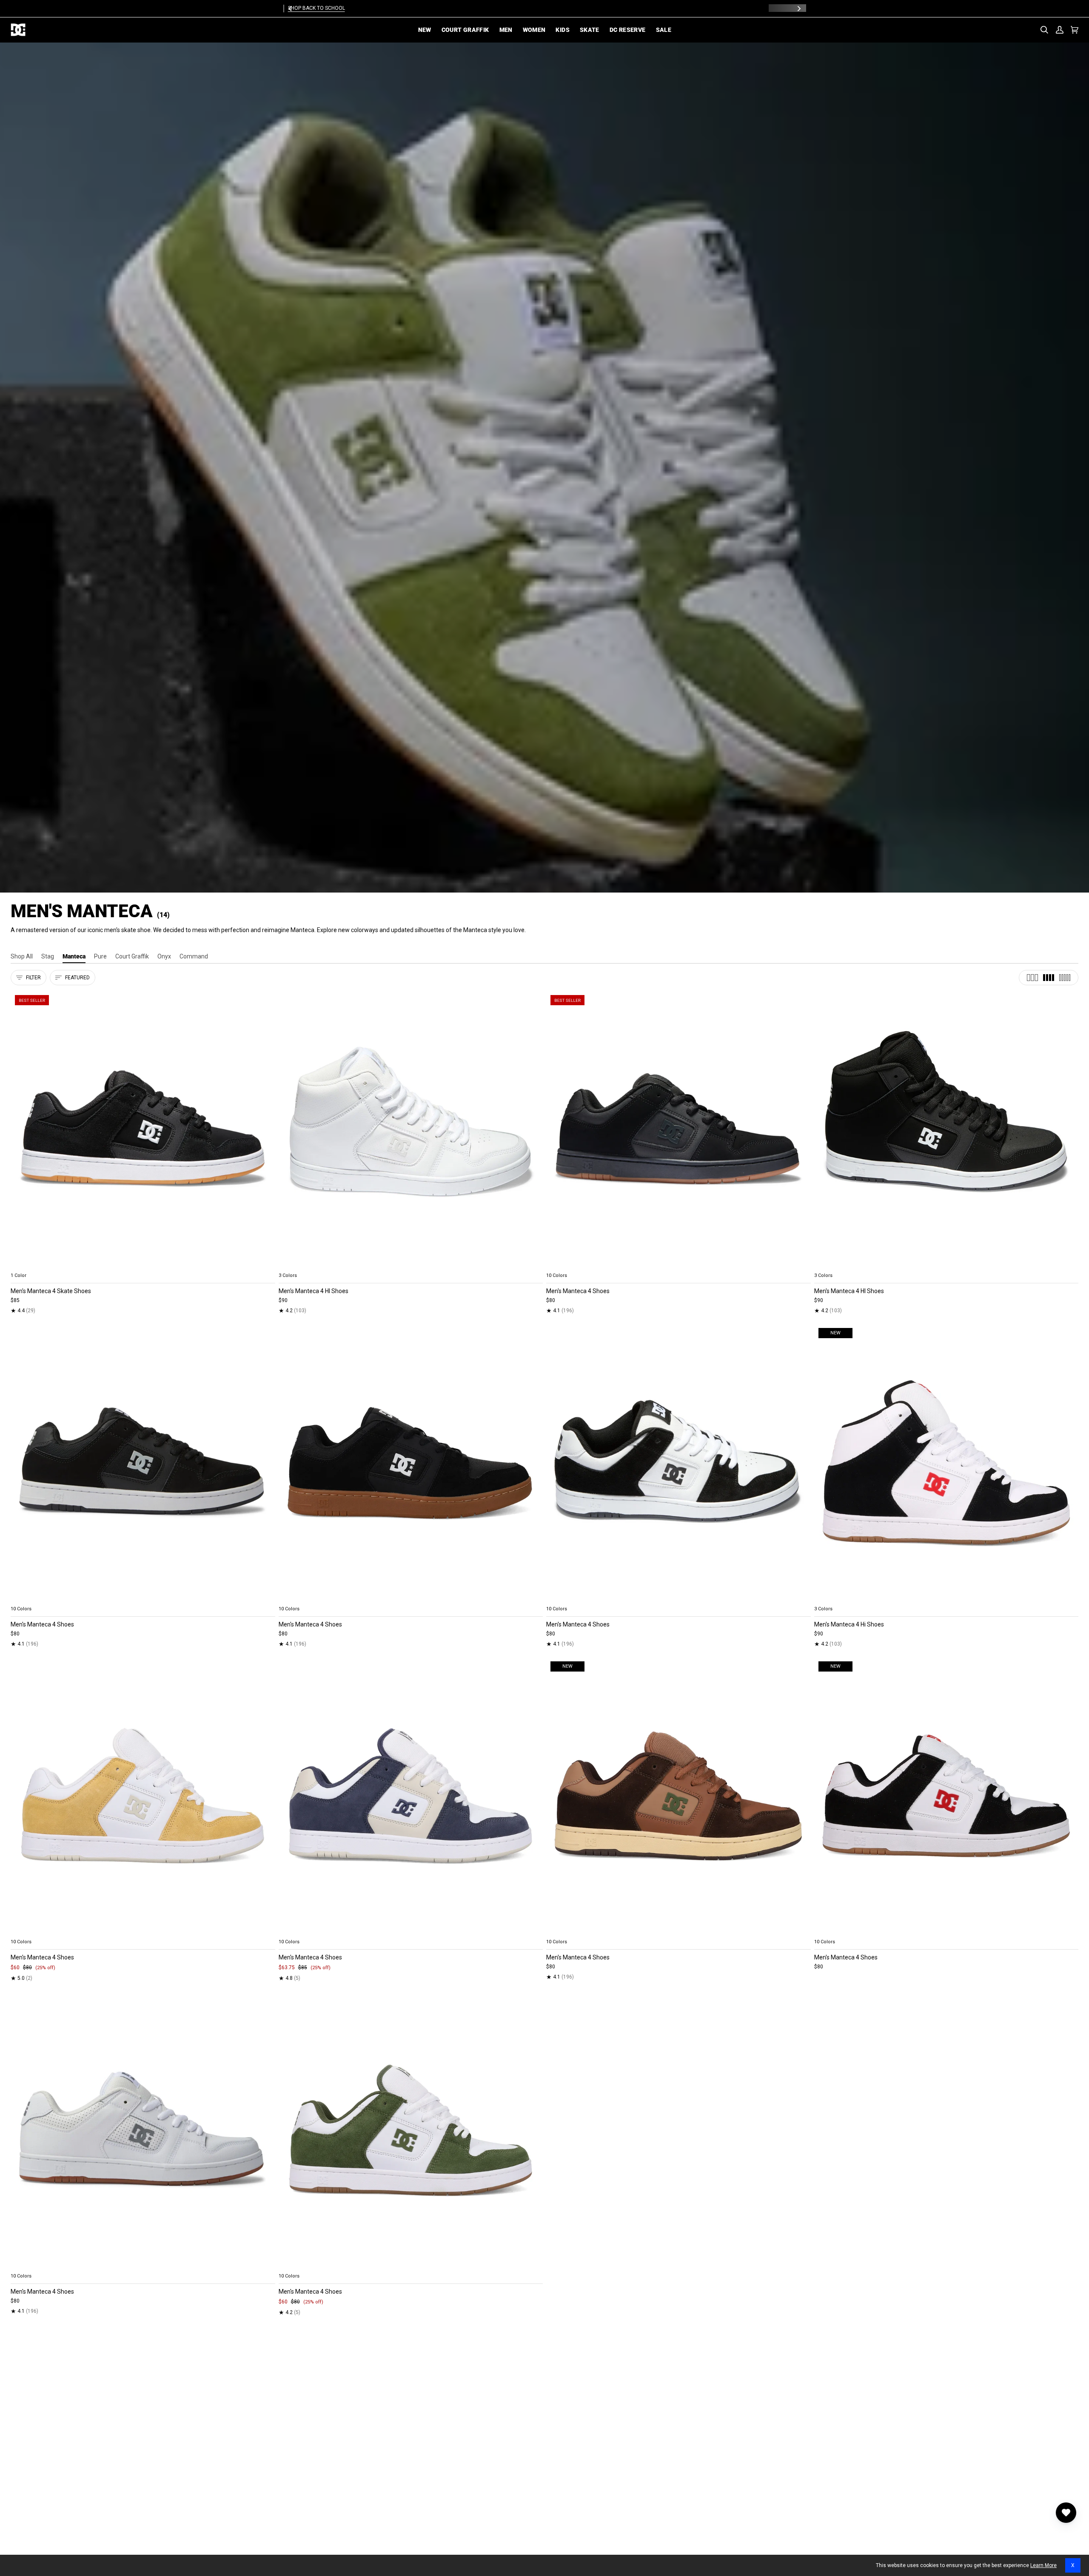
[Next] (798, 9)
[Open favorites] (1066, 2513)
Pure (100, 956)
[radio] (22, 1265)
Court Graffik (132, 956)
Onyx (164, 956)
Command (194, 956)
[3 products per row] (1032, 978)
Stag (48, 956)
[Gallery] (143, 1130)
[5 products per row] (1065, 978)
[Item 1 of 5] (143, 1130)
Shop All (22, 956)
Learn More (1043, 2565)
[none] (143, 1265)
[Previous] (291, 9)
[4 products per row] (1049, 978)
